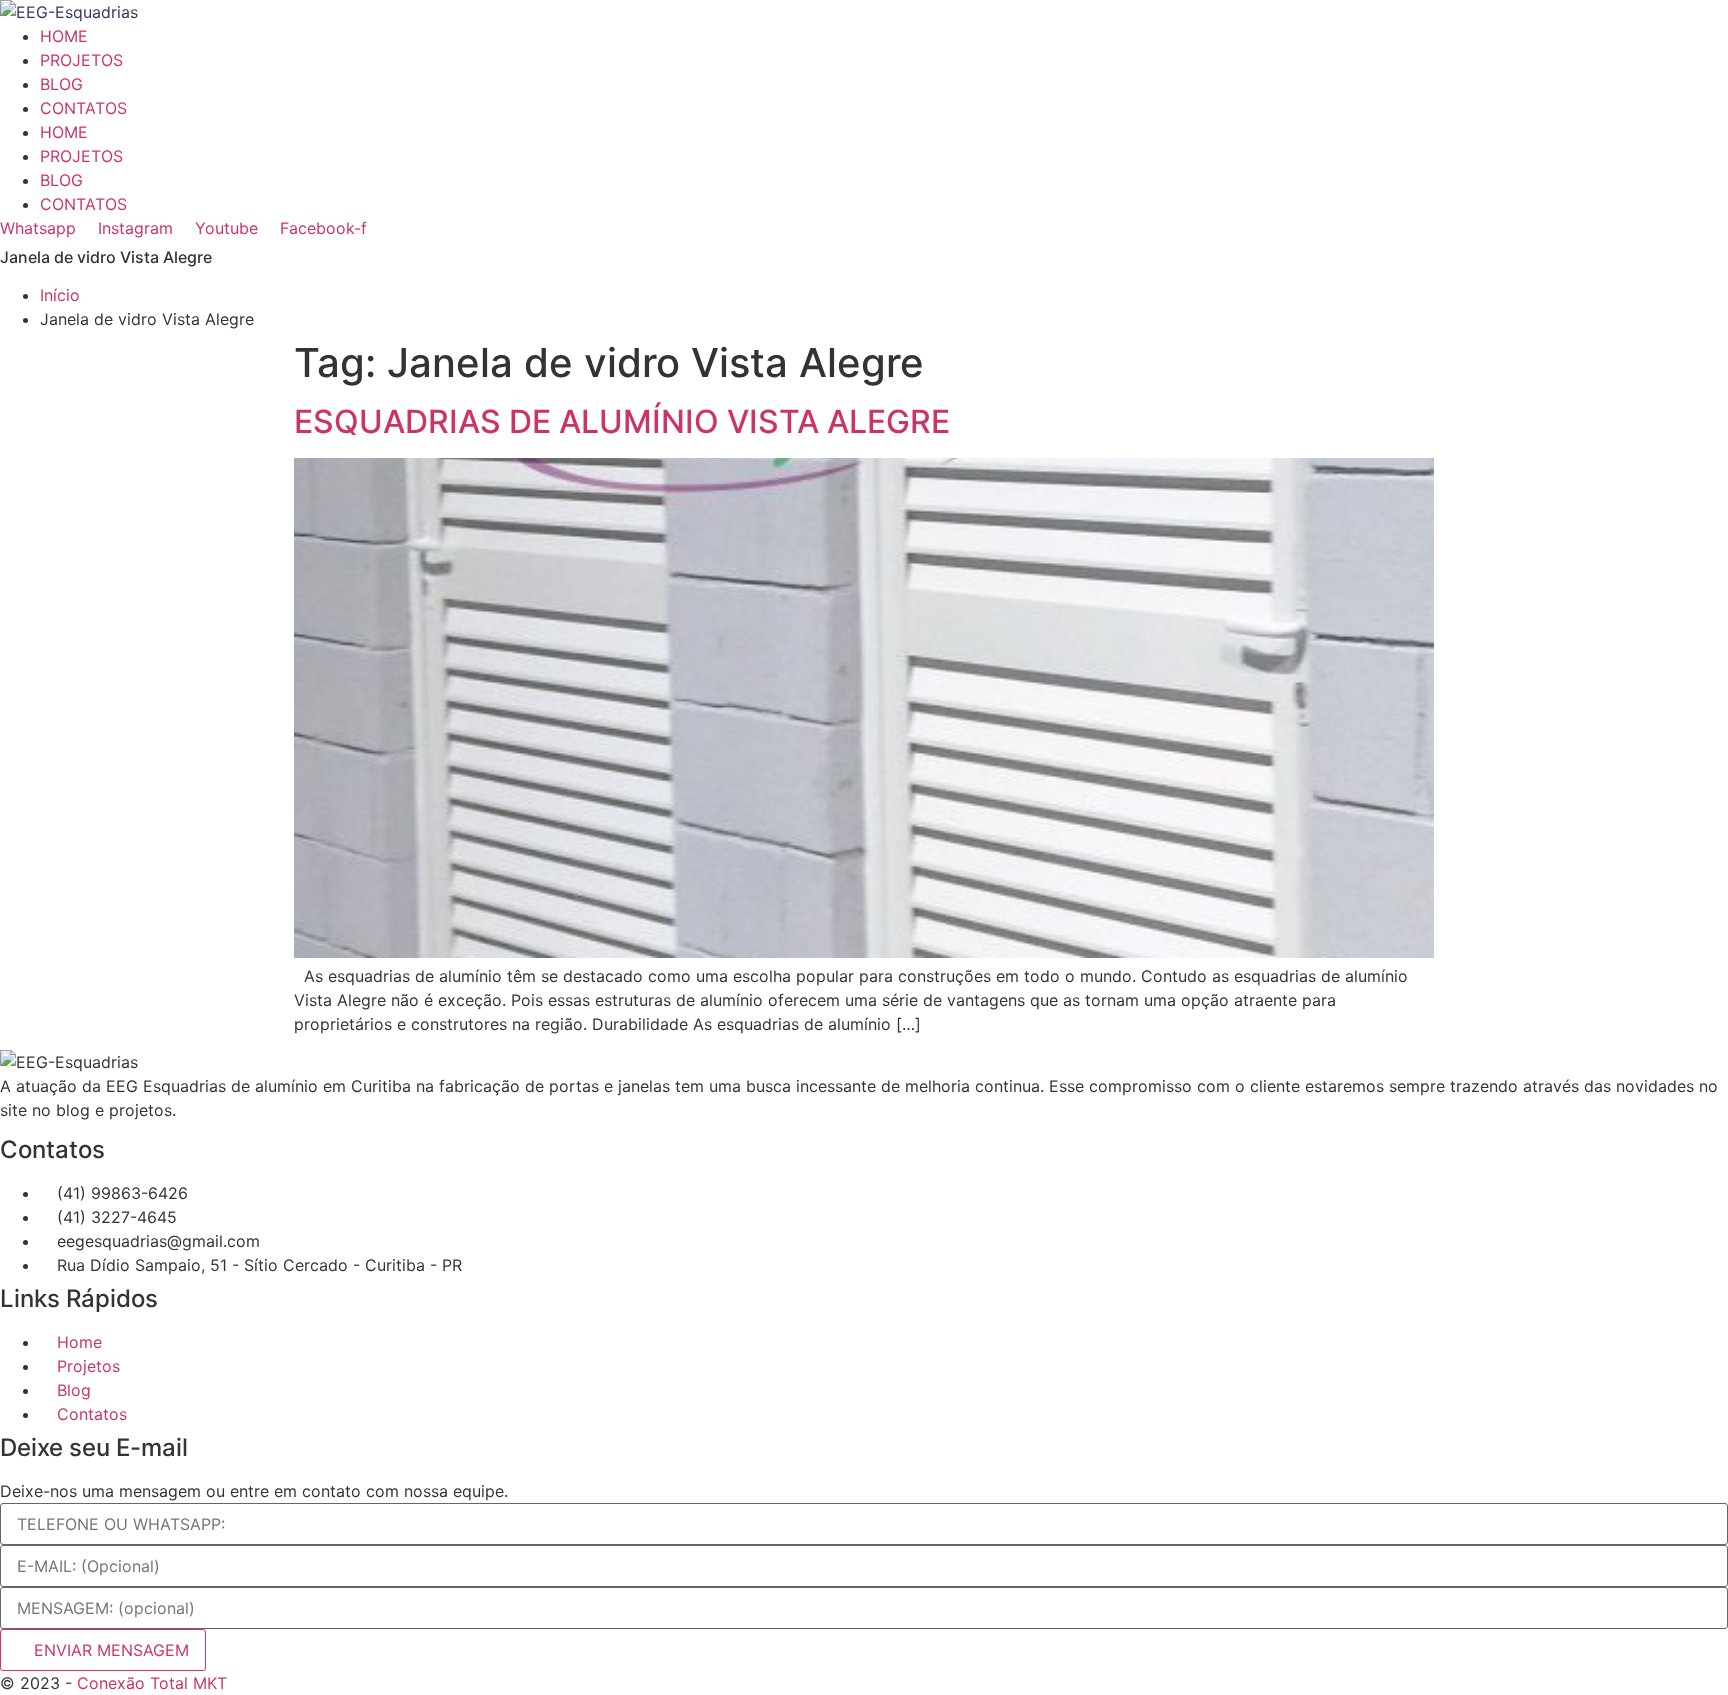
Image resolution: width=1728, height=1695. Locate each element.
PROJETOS (81, 60)
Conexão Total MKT (152, 1683)
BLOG (61, 84)
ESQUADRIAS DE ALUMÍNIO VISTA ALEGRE (622, 421)
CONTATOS (83, 108)
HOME (64, 36)
